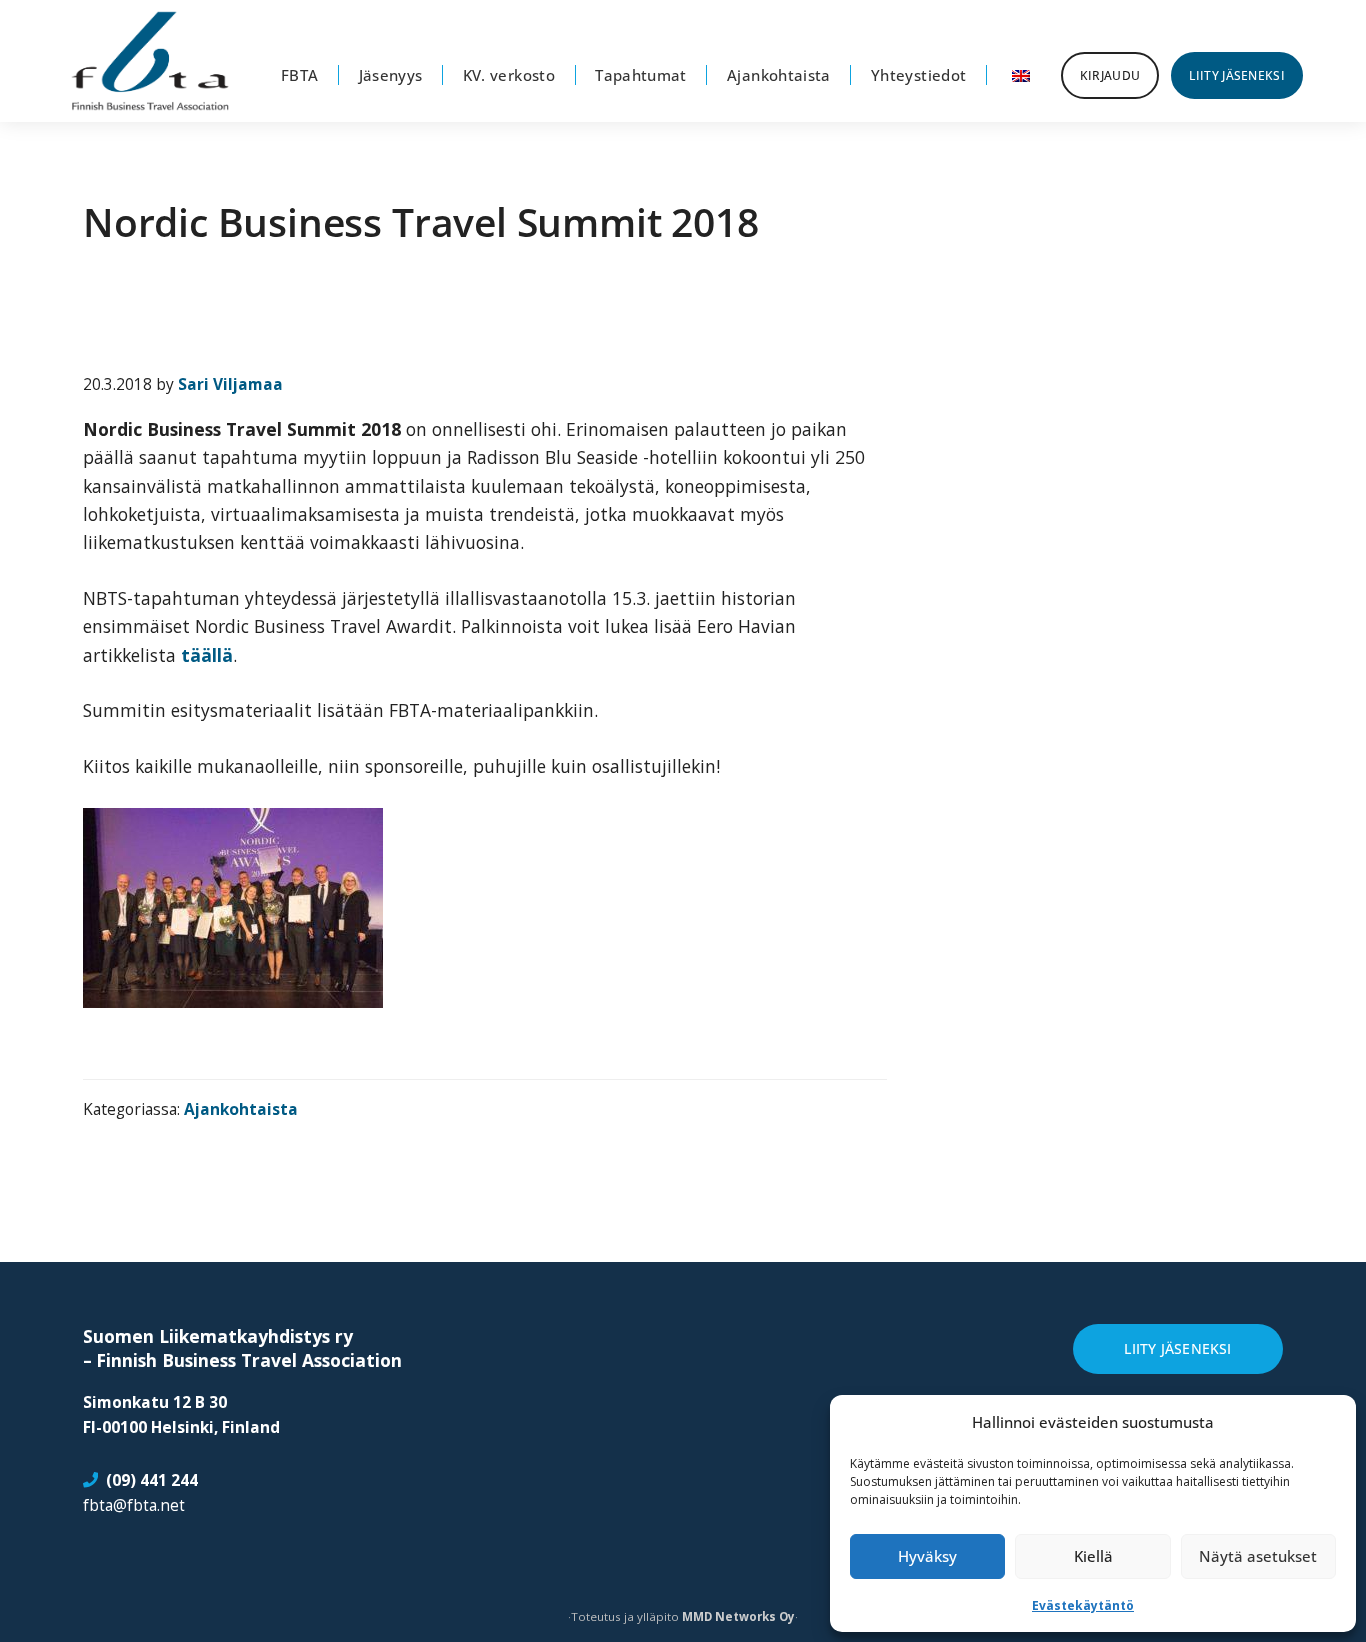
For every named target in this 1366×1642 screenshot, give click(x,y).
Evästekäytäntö (1083, 1605)
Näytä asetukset (1258, 1556)
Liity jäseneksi (1177, 1348)
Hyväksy (927, 1556)
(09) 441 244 (152, 1480)
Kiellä (1093, 1556)
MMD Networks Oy (738, 1616)
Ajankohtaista (241, 1109)
